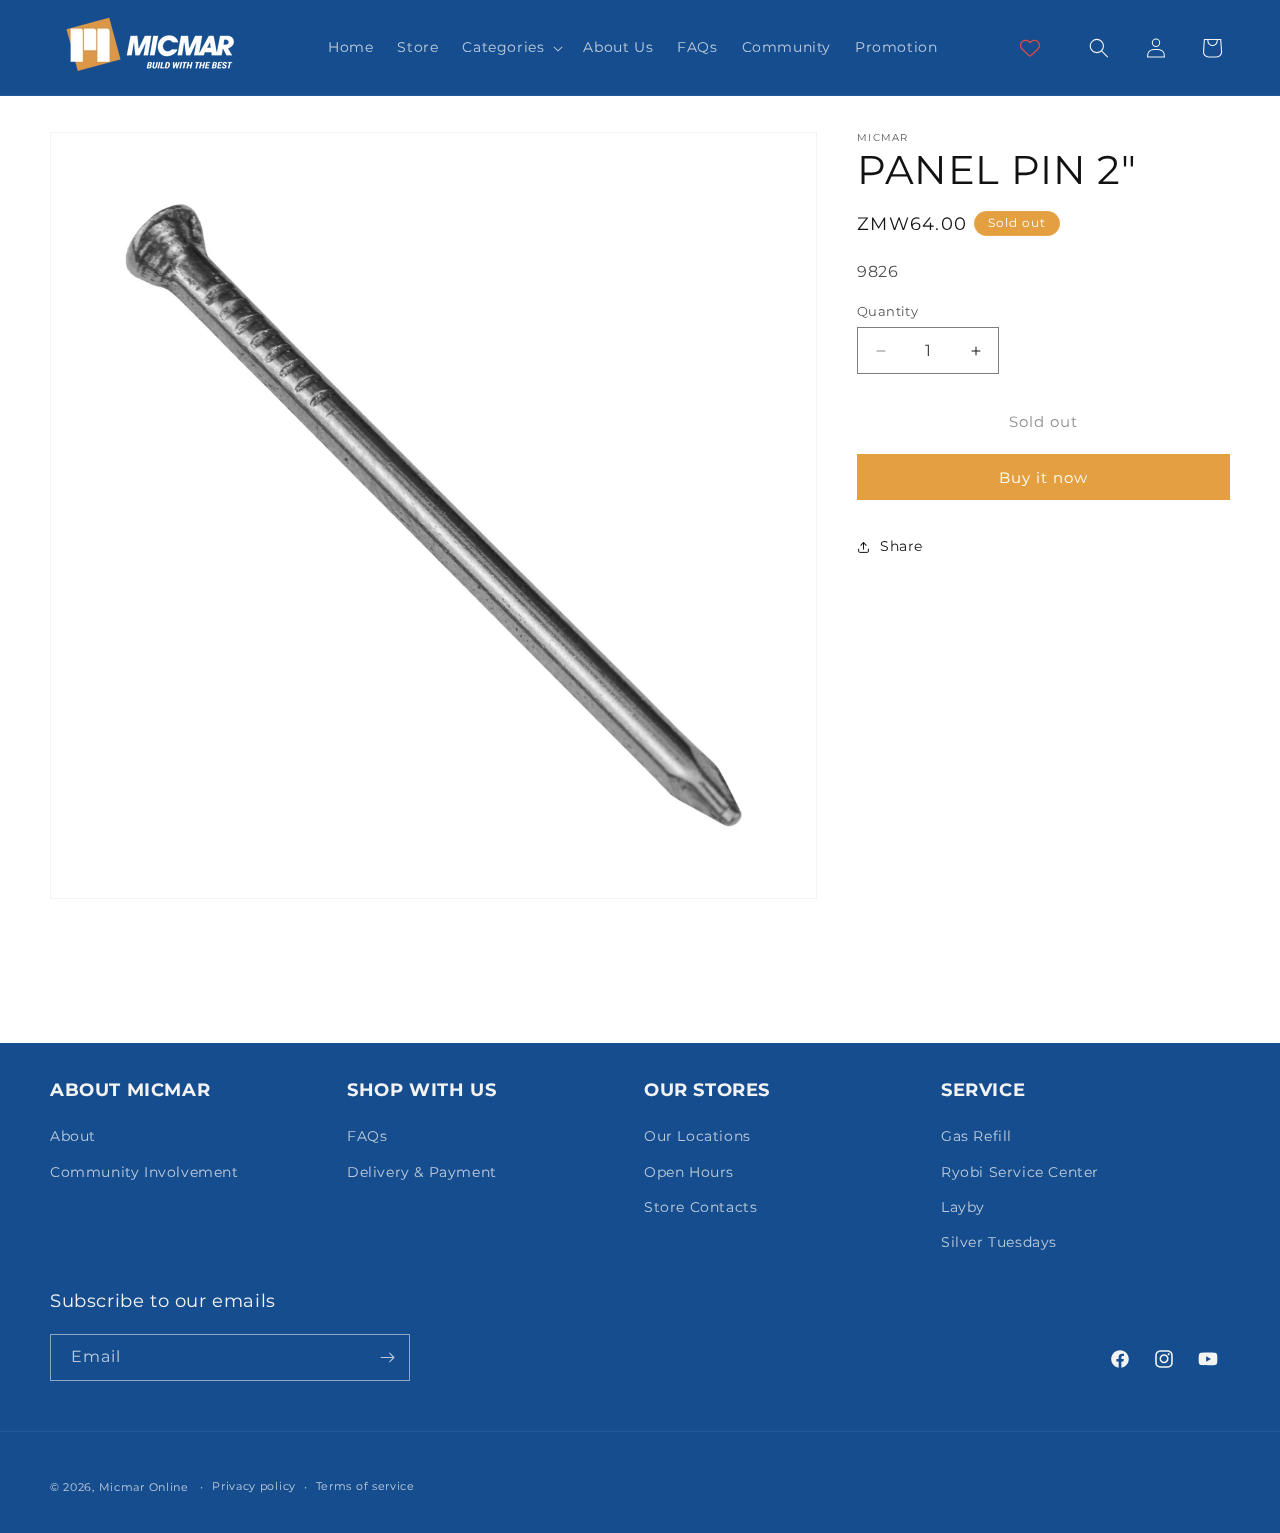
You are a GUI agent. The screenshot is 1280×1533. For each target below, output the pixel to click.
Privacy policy (254, 1486)
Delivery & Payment (422, 1172)
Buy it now (1043, 477)
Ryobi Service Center (1020, 1172)
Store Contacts (700, 1207)
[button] (510, 47)
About (73, 1136)
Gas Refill (976, 1136)
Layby (963, 1207)
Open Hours (689, 1172)
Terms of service (365, 1486)
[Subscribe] (387, 1357)
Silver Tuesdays (999, 1242)
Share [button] (901, 547)
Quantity (887, 311)
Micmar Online (144, 1487)
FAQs (367, 1136)
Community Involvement (144, 1172)
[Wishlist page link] (1030, 48)
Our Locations (697, 1136)
